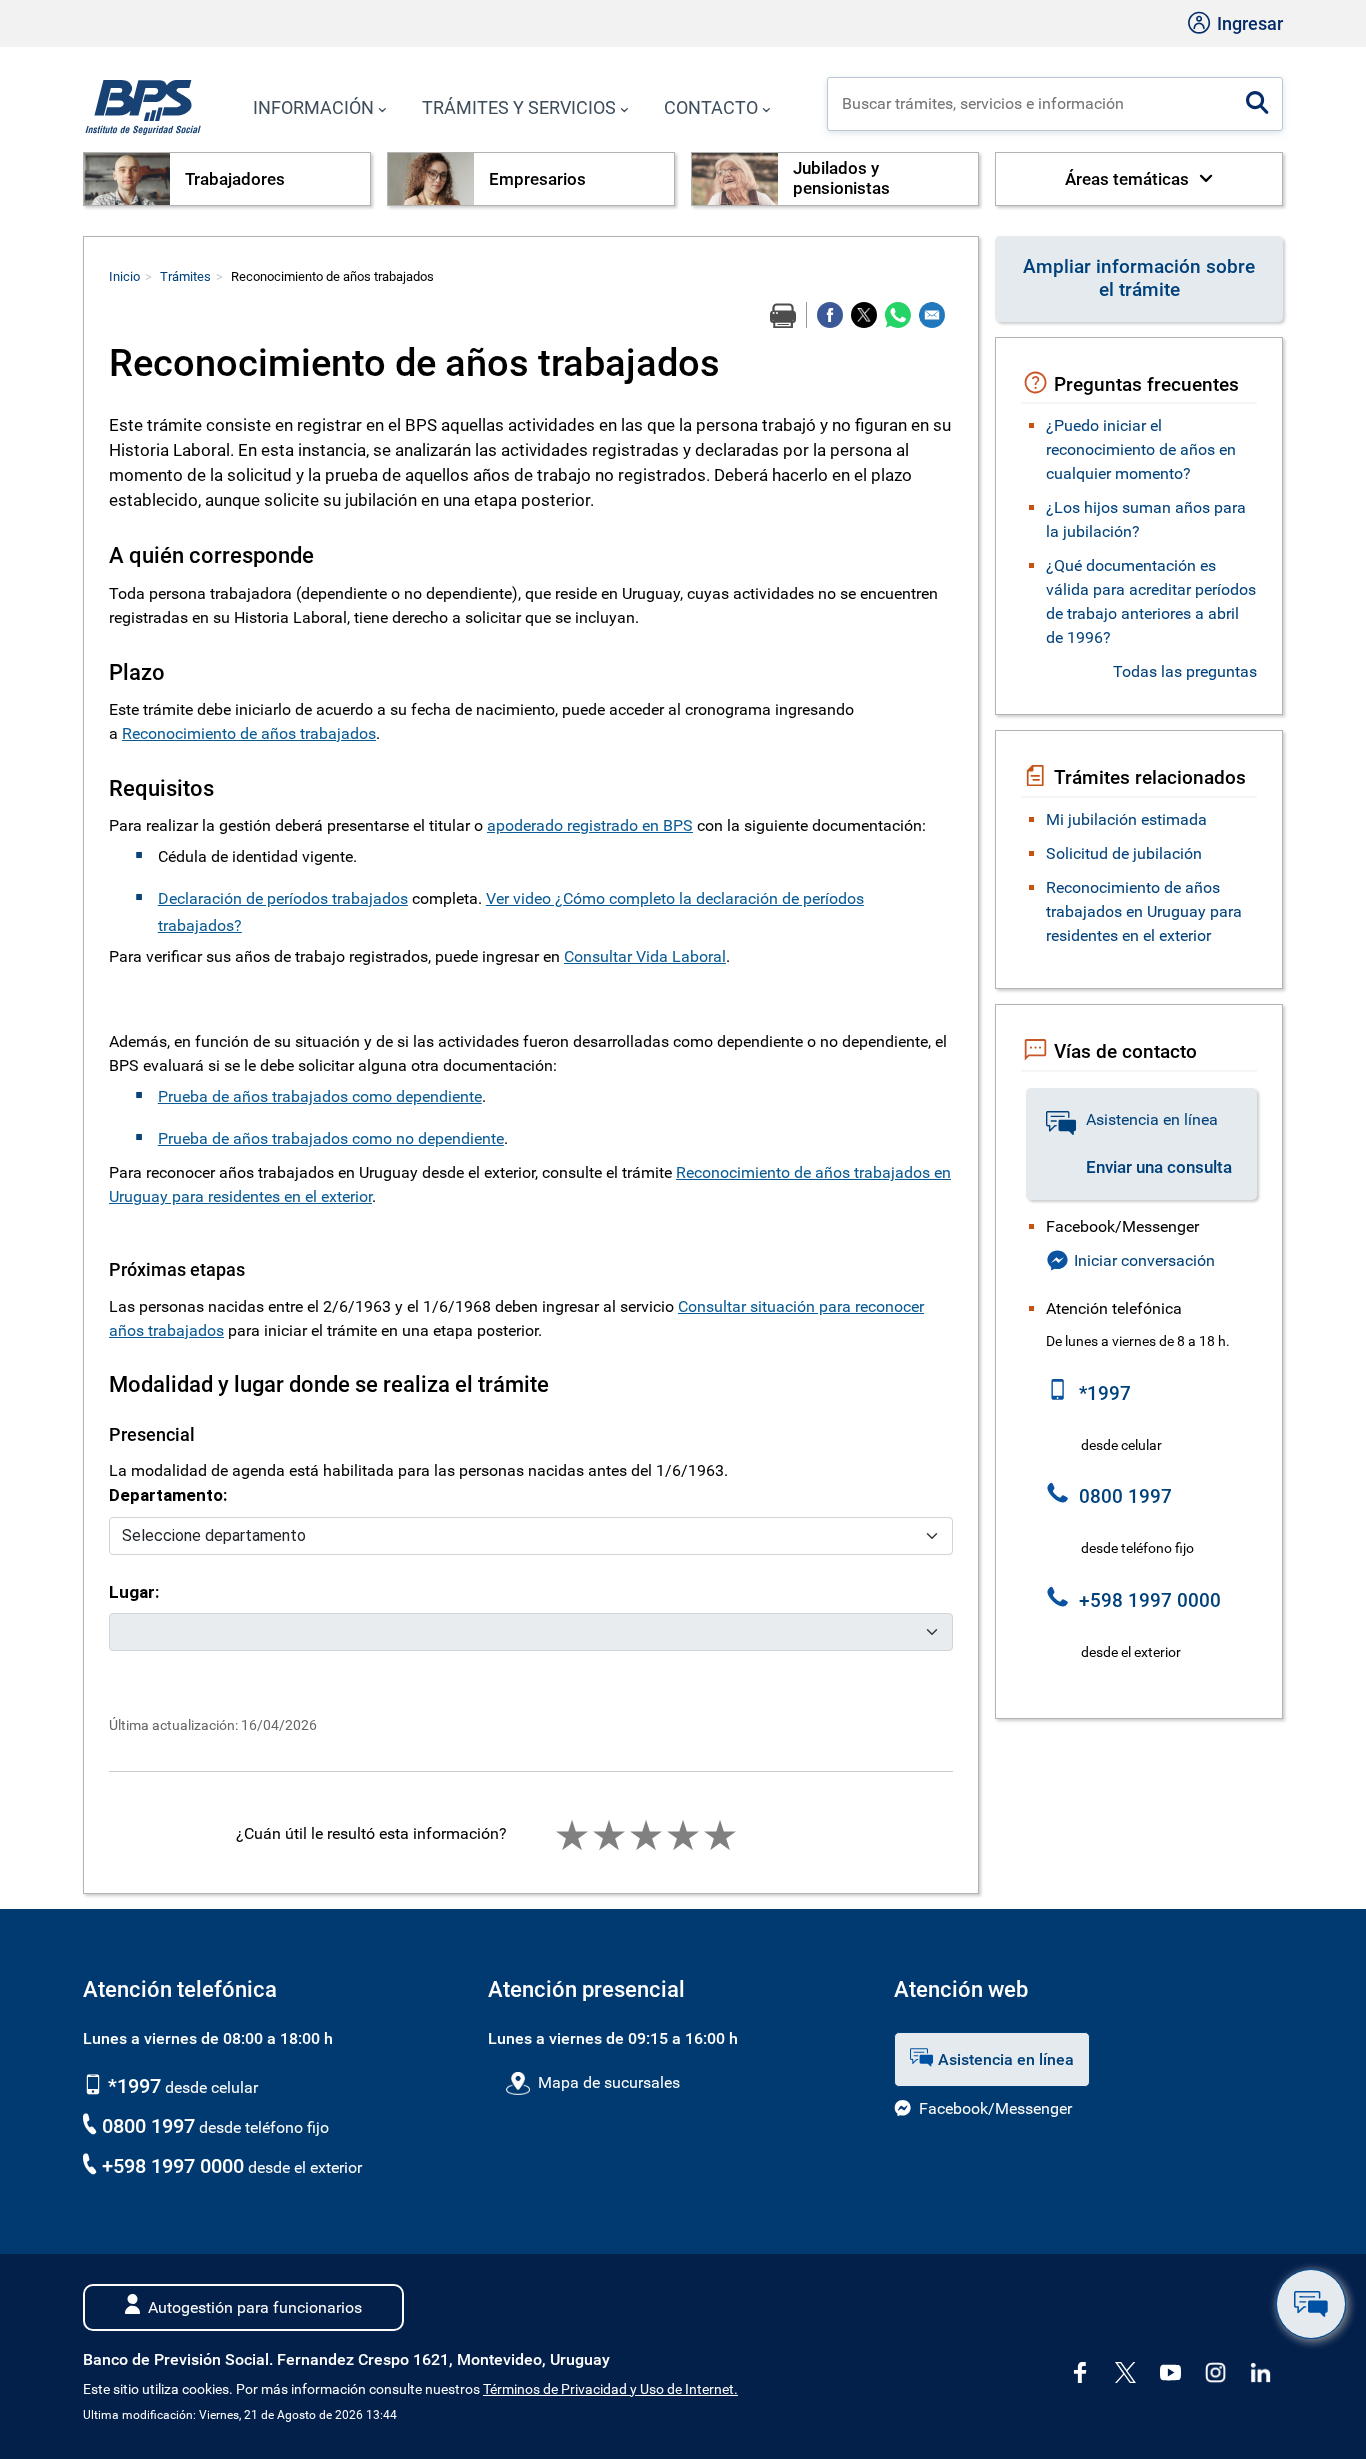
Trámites (185, 276)
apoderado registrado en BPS (590, 825)
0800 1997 (148, 2126)
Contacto (711, 107)
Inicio (124, 276)
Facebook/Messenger (995, 2108)
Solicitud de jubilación (1124, 853)
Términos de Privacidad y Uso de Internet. (610, 2389)
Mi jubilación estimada (1126, 819)
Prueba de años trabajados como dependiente (320, 1096)
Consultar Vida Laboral (645, 956)
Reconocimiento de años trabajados (249, 733)
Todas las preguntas (1185, 671)
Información (313, 107)
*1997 (132, 2086)
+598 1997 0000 (173, 2166)
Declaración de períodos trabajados (283, 898)
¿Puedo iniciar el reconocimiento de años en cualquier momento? (1141, 449)
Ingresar (1248, 23)
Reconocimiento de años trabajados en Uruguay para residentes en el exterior (1144, 911)
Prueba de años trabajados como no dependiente (331, 1138)
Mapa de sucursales (608, 2082)
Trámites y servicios (519, 107)
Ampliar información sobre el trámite (1139, 278)
